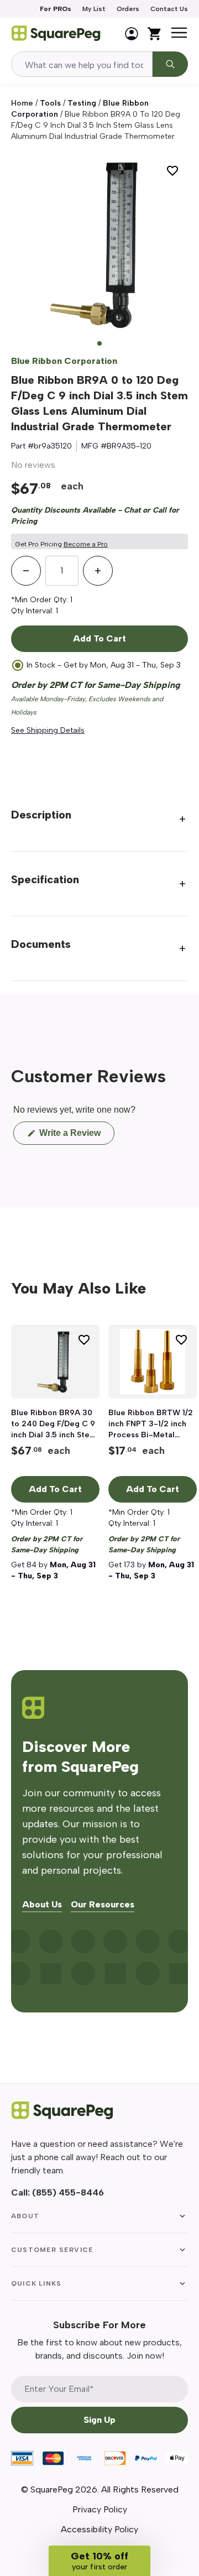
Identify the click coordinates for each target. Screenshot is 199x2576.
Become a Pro (86, 544)
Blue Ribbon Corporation (64, 361)
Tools (50, 103)
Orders (128, 9)
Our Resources (103, 1905)
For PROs (56, 9)
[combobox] (82, 64)
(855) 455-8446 (68, 2192)
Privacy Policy (100, 2509)
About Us (42, 1905)
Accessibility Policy (99, 2529)
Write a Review (76, 1136)
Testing (82, 103)
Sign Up (99, 2420)
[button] (99, 2561)
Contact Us (169, 9)
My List (94, 9)
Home (22, 103)
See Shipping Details (48, 730)
